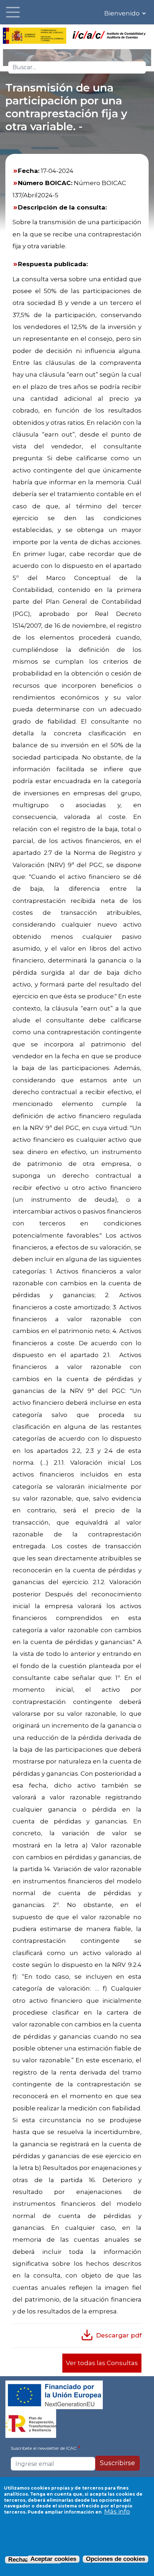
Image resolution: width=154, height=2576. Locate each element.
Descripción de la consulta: (62, 207)
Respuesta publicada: (53, 264)
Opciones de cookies (115, 2559)
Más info (117, 2511)
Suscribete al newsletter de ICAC (44, 2448)
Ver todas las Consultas (102, 2363)
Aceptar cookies (53, 2559)
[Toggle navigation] (13, 12)
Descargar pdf (119, 2335)
